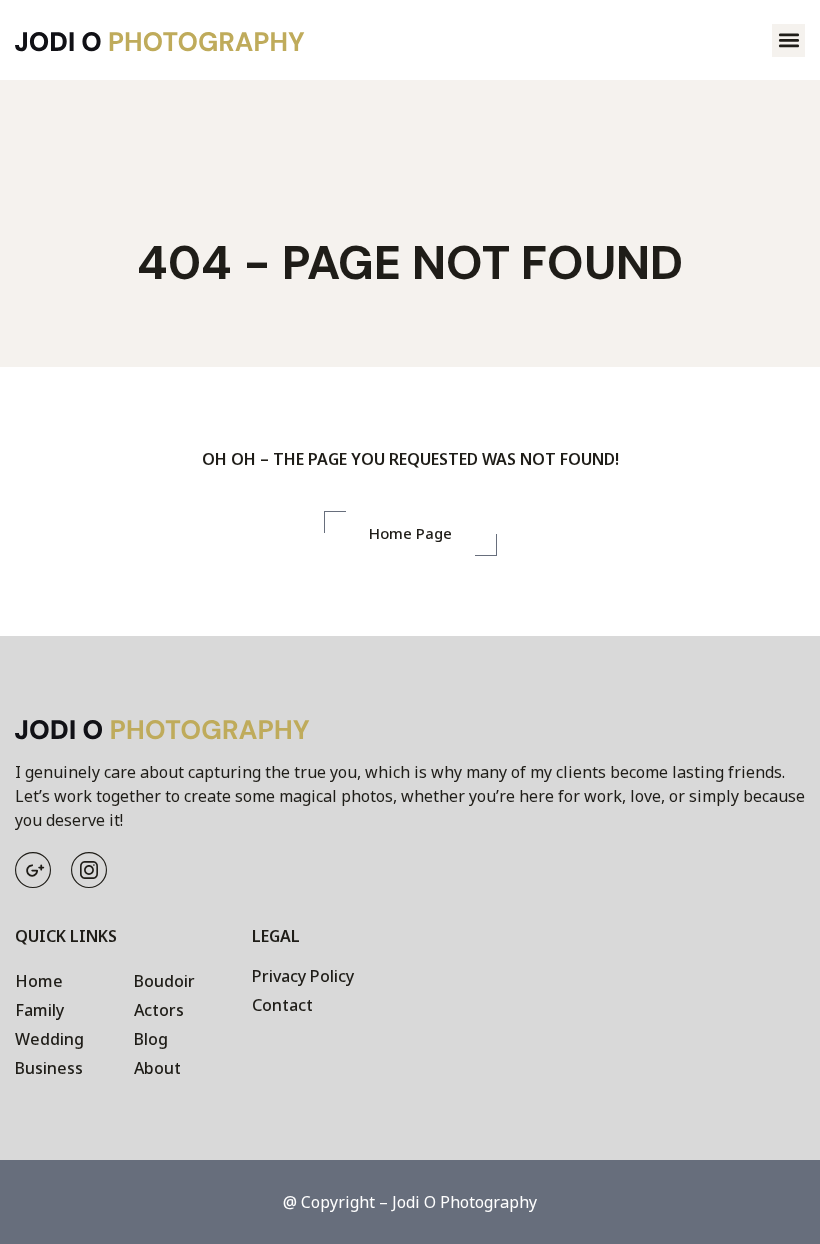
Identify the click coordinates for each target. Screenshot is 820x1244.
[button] (788, 40)
